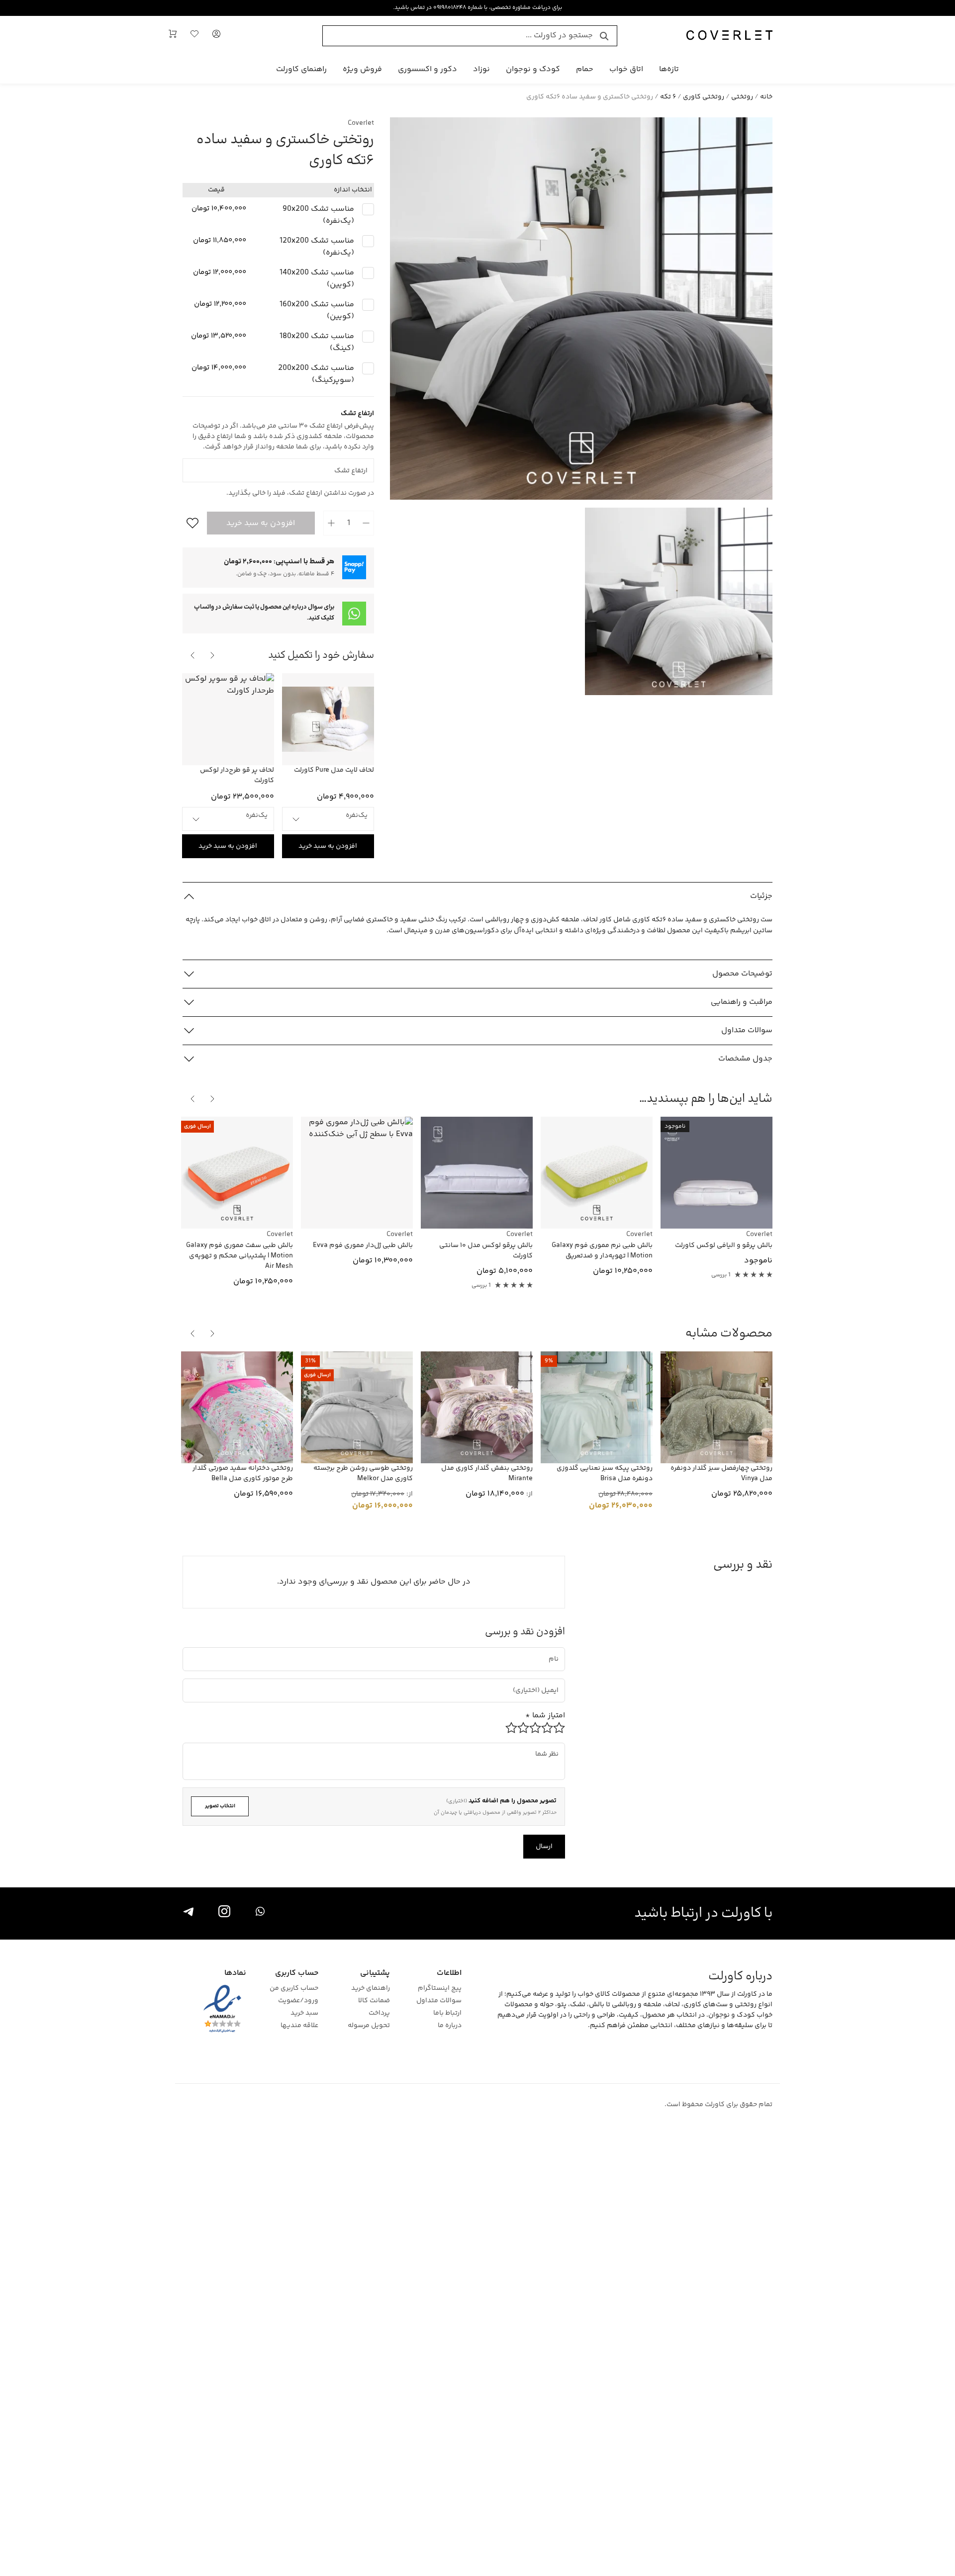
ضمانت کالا (374, 2001)
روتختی (742, 97)
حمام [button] (585, 69)
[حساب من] (216, 36)
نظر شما (551, 1746)
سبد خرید (304, 2013)
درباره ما (450, 2026)
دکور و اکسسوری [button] (428, 69)
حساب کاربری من (294, 1989)
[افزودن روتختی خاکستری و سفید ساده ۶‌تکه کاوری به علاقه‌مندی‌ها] (191, 523)
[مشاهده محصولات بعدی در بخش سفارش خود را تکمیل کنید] (192, 655)
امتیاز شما (545, 1716)
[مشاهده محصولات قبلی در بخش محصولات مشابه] (212, 1333)
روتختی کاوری (704, 97)
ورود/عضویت (298, 2001)
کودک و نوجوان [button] (533, 69)
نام (555, 1650)
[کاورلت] (729, 36)
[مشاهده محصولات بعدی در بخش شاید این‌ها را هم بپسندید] (192, 1099)
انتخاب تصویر (220, 1806)
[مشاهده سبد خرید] (173, 36)
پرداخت (379, 2013)
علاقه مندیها (299, 2026)
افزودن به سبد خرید (261, 523)
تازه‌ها (669, 69)
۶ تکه (668, 97)
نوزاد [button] (481, 69)
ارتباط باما (447, 2013)
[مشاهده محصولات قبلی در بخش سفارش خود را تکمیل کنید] (212, 655)
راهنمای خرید (371, 1989)
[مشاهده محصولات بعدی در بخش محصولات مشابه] (192, 1333)
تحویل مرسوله (369, 2026)
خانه (766, 97)
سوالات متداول (439, 2001)
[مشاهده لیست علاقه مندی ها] (194, 36)
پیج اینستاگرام (440, 1989)
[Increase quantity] (331, 523)
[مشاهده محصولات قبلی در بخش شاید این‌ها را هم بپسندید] (212, 1099)
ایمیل (546, 1682)
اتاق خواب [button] (626, 69)
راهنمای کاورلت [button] (301, 69)
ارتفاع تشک (358, 462)
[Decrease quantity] (366, 523)
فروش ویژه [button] (362, 69)
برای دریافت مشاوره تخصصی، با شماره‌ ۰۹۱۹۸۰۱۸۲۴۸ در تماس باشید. (477, 8)
